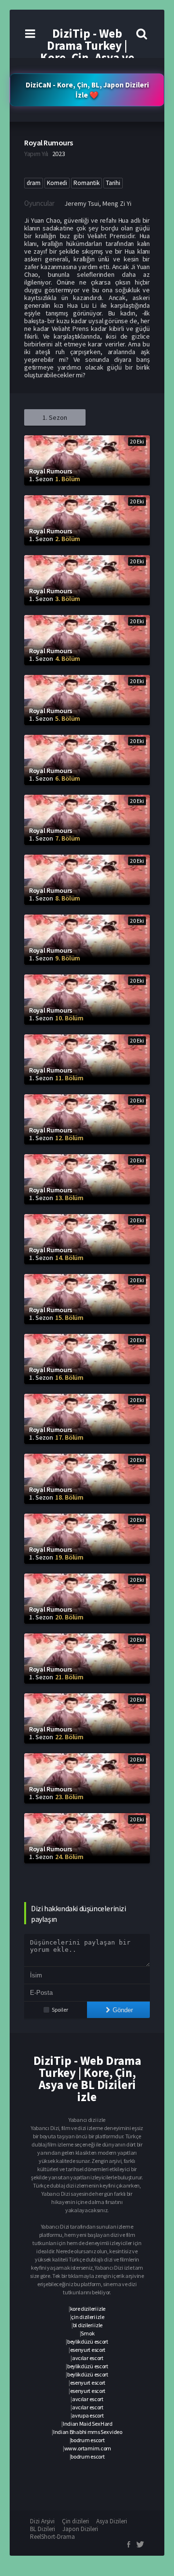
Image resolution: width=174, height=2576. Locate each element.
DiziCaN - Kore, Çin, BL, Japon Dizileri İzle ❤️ (87, 90)
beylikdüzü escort (88, 2341)
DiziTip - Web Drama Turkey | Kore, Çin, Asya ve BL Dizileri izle (87, 51)
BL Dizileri (43, 2529)
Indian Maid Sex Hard (88, 2424)
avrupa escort (87, 2415)
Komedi (57, 183)
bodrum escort (87, 2440)
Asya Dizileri (112, 2521)
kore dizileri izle (88, 2309)
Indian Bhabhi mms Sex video (88, 2432)
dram (34, 183)
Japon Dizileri (80, 2529)
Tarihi (113, 183)
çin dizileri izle (87, 2317)
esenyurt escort (88, 2350)
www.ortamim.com (88, 2448)
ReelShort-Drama (52, 2537)
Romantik (87, 183)
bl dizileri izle (88, 2325)
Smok (87, 2333)
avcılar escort (88, 2358)
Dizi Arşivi (42, 2521)
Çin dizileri (75, 2521)
